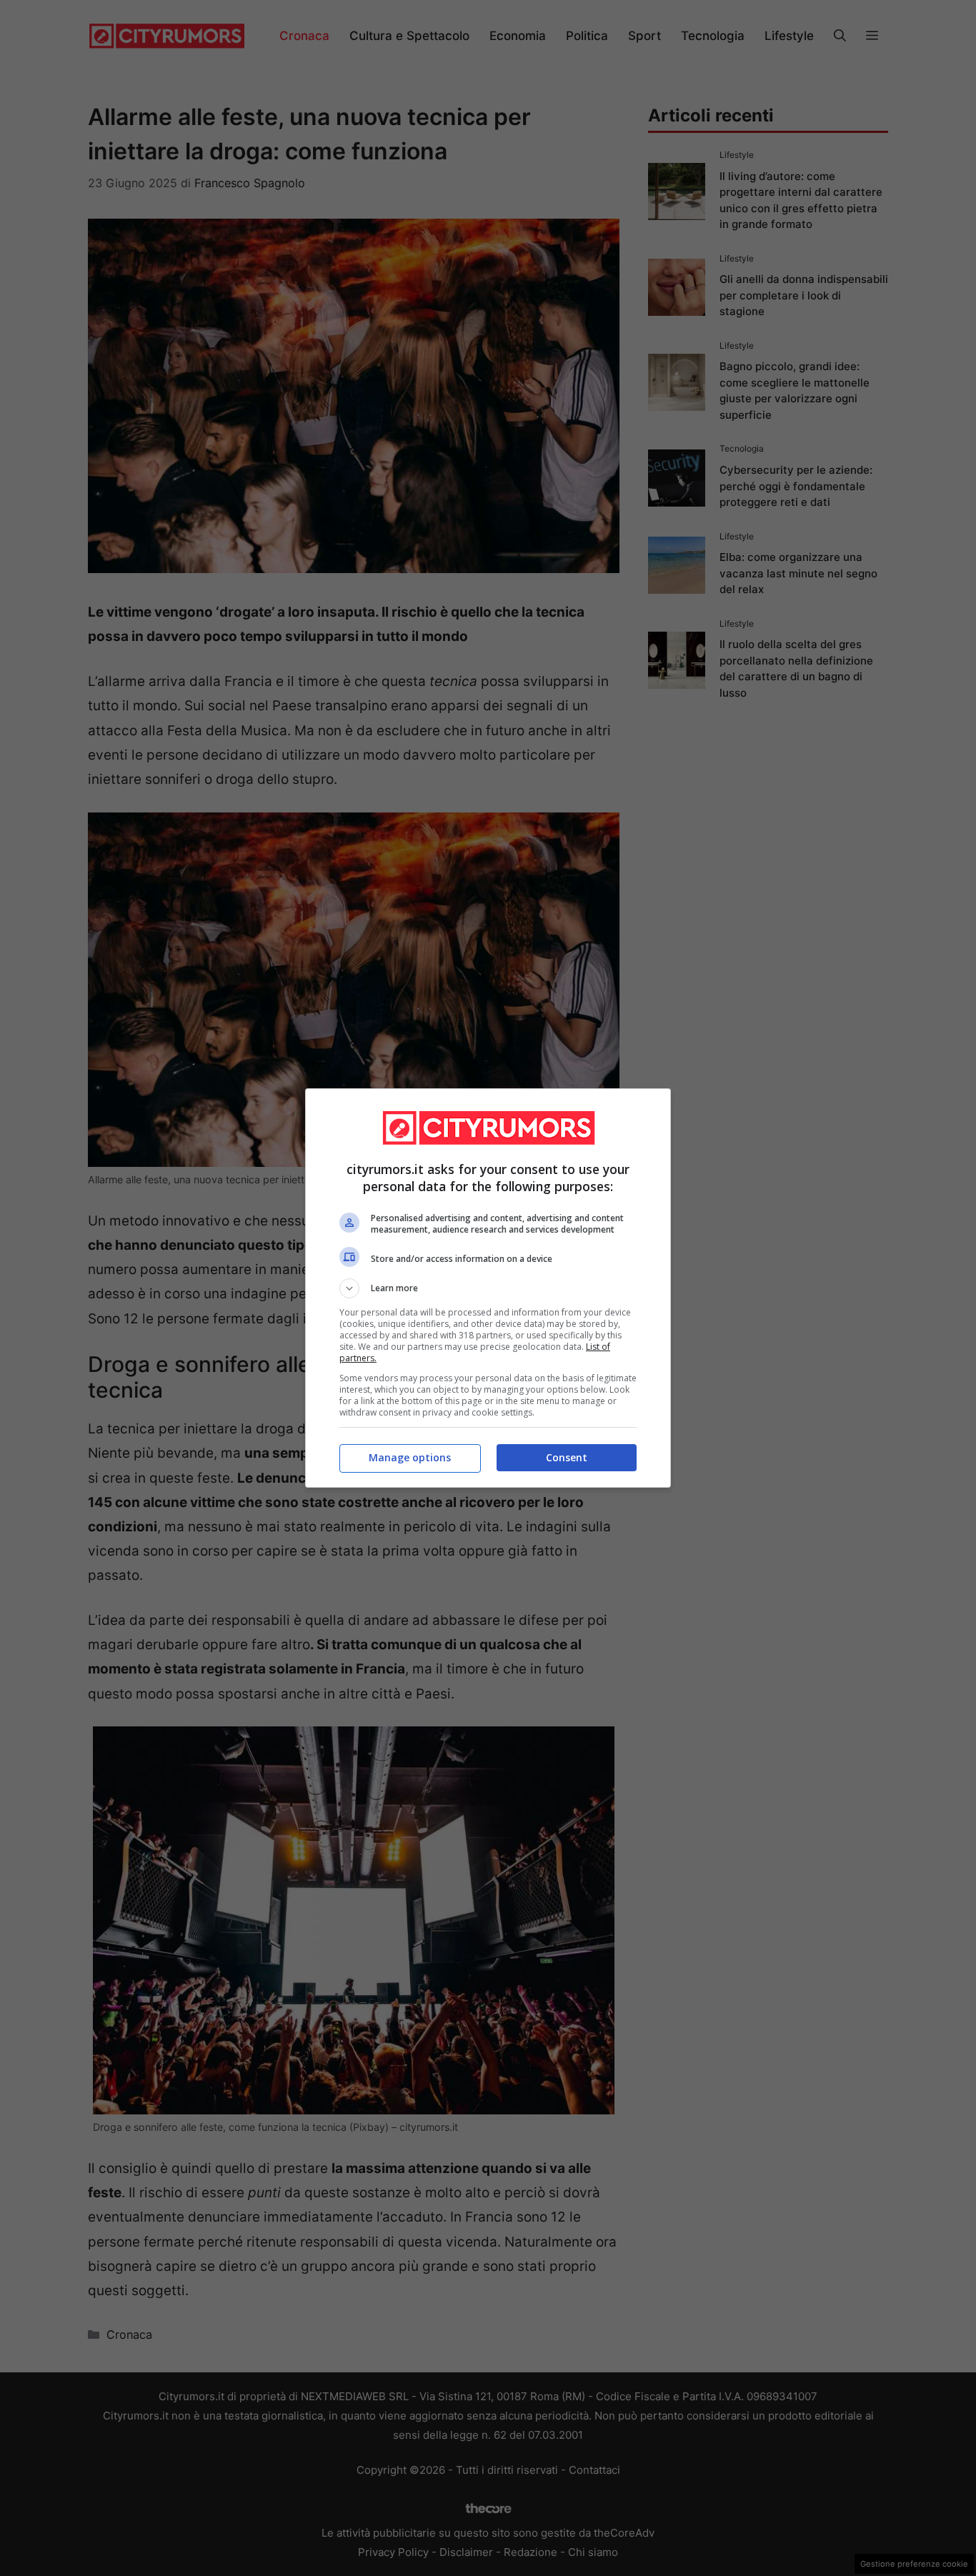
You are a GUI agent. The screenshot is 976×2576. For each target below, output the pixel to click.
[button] (488, 1288)
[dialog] (488, 1288)
